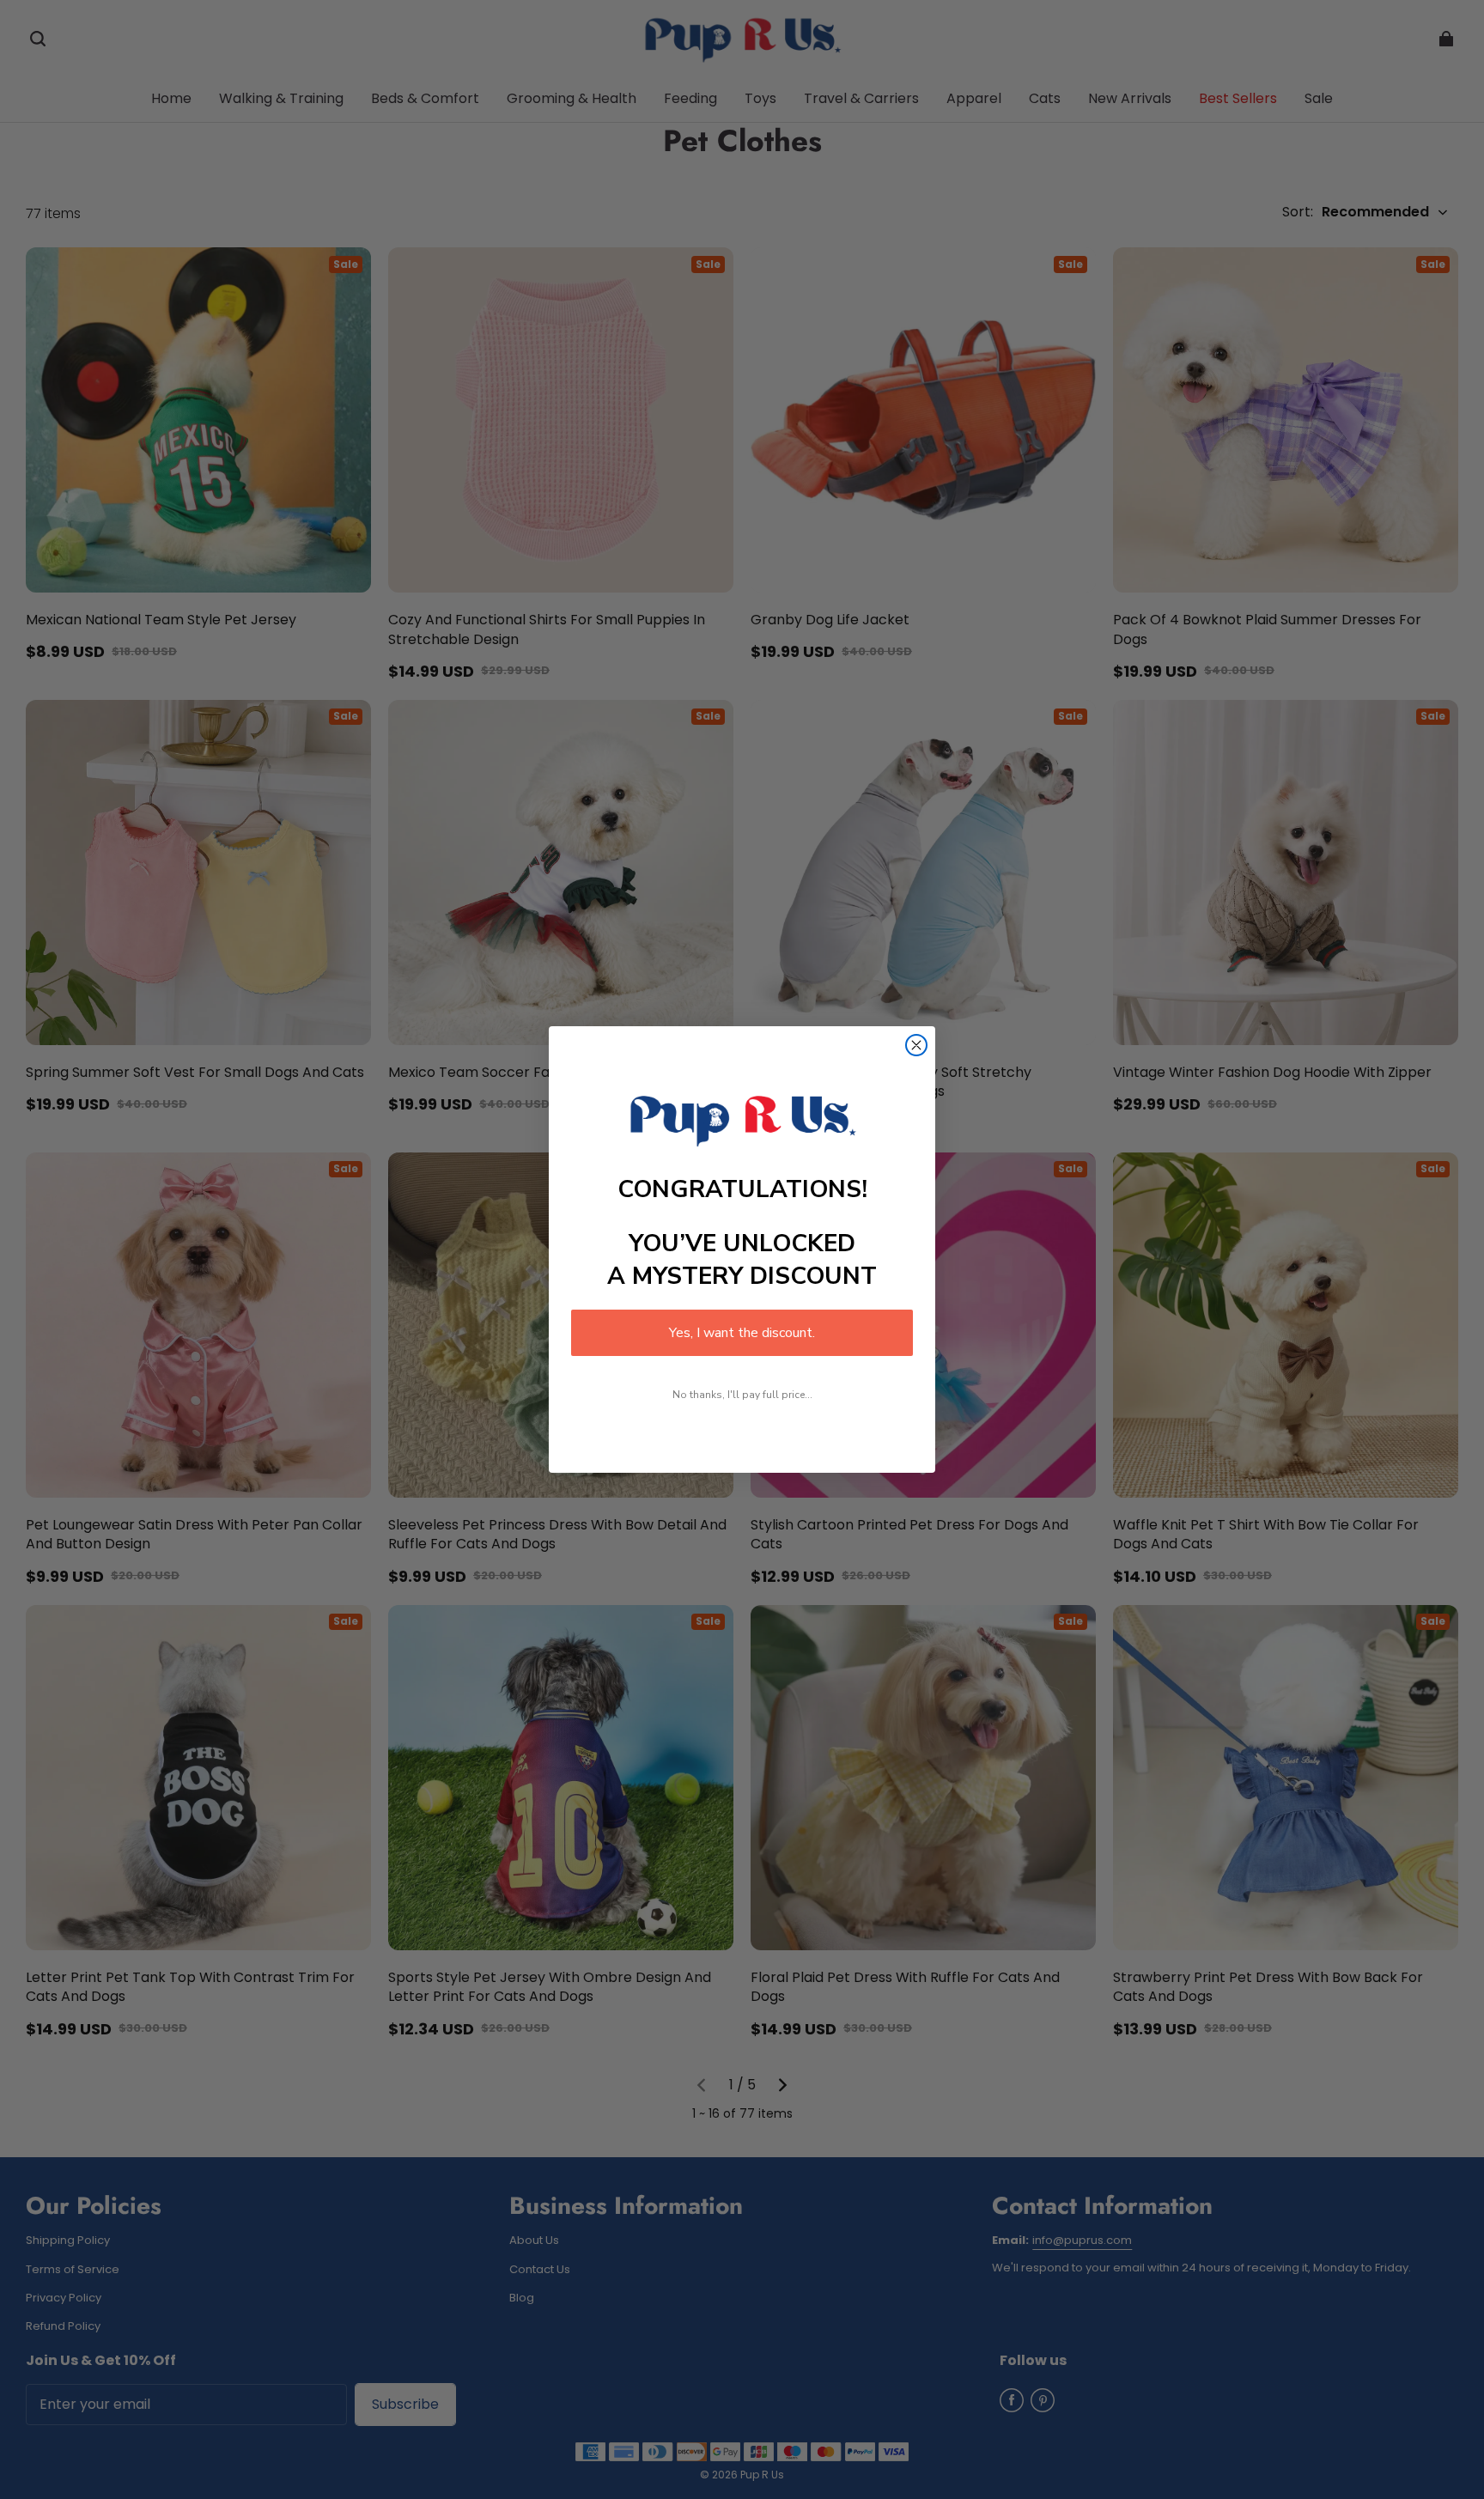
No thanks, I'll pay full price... (742, 1395)
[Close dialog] (916, 1045)
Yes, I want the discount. (742, 1333)
